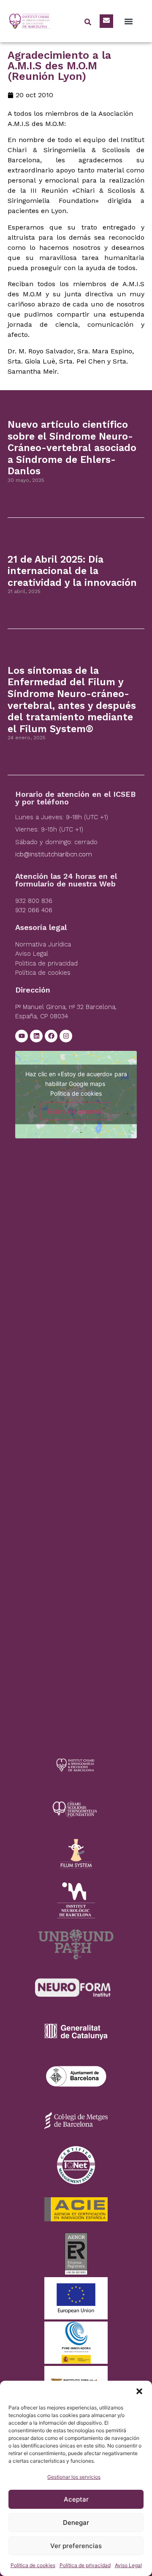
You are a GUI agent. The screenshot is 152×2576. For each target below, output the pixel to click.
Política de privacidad (85, 2565)
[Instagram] (66, 1036)
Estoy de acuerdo (76, 1111)
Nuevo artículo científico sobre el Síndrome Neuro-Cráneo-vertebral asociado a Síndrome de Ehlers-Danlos (72, 448)
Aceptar (76, 2499)
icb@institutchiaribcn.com (54, 854)
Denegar (76, 2523)
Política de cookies (33, 2565)
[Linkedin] (36, 1036)
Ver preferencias (76, 2546)
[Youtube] (22, 1036)
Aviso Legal (128, 2565)
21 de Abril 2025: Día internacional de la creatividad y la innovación (72, 571)
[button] (139, 2391)
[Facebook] (51, 1036)
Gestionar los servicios (74, 2477)
